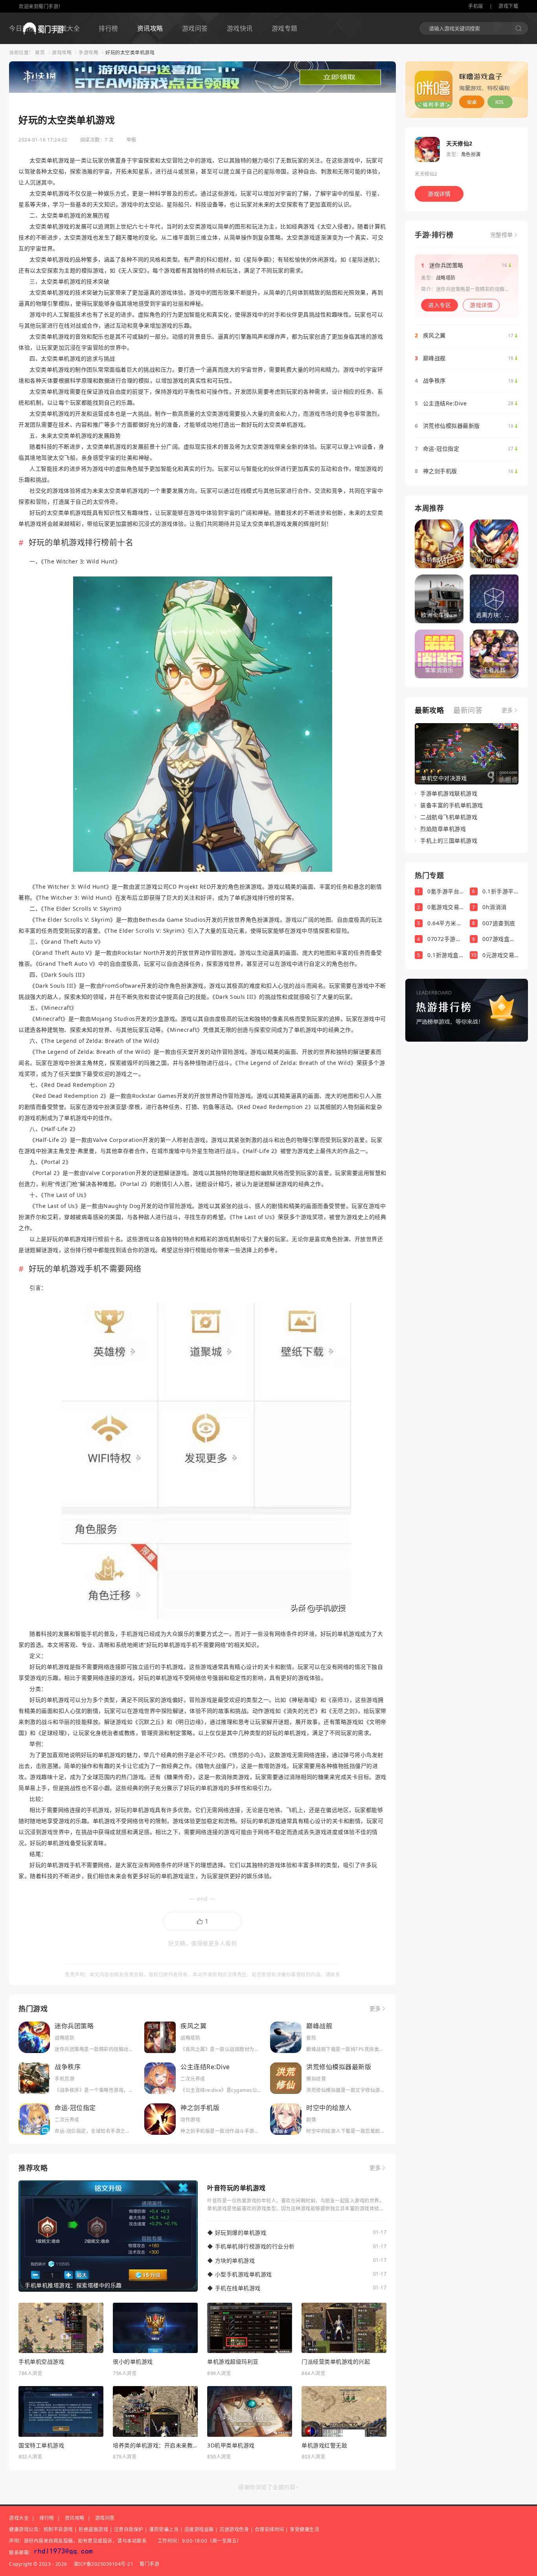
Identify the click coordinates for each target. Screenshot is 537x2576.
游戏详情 (439, 194)
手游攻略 (88, 52)
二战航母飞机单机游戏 (449, 817)
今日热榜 (22, 28)
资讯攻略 (150, 28)
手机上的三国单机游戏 (449, 841)
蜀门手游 (149, 2564)
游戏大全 (67, 28)
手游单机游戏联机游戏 (449, 794)
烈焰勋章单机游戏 (443, 829)
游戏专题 (285, 28)
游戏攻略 (62, 52)
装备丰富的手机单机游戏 (452, 805)
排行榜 (109, 28)
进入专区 (440, 305)
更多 (375, 2009)
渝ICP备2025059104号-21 (104, 2564)
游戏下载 (508, 6)
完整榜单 (502, 235)
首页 (40, 52)
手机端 (476, 6)
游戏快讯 (240, 28)
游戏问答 (195, 28)
